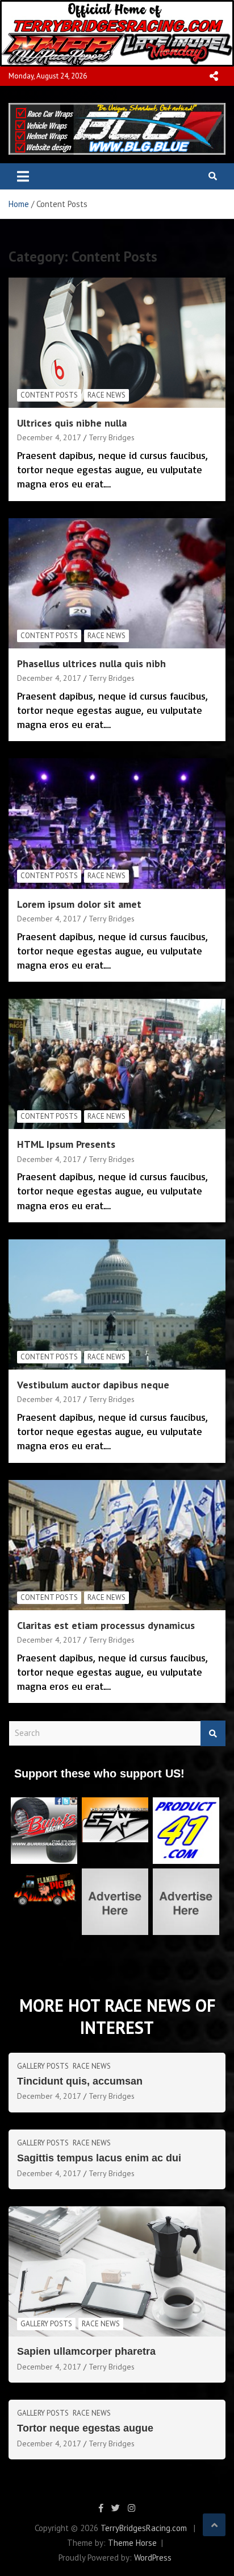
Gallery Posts (43, 2066)
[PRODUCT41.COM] (186, 1803)
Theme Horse (132, 2543)
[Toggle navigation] (23, 176)
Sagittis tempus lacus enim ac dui (99, 2158)
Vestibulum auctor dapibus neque (93, 1385)
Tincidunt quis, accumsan (80, 2081)
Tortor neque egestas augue (85, 2428)
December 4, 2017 (49, 437)
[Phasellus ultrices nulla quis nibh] (117, 583)
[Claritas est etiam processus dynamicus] (117, 1545)
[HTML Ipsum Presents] (117, 1064)
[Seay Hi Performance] (115, 1803)
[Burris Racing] (44, 1803)
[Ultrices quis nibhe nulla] (117, 343)
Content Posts (49, 395)
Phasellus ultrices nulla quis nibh (91, 663)
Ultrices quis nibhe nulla (72, 423)
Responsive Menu (214, 76)
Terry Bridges (112, 437)
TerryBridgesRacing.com (144, 2528)
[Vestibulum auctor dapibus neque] (117, 1304)
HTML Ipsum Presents (66, 1144)
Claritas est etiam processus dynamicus (106, 1625)
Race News (106, 395)
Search (213, 1733)
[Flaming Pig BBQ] (44, 1874)
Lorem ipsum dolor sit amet (79, 904)
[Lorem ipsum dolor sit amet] (117, 824)
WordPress (153, 2558)
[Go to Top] (214, 2525)
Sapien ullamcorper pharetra (86, 2351)
